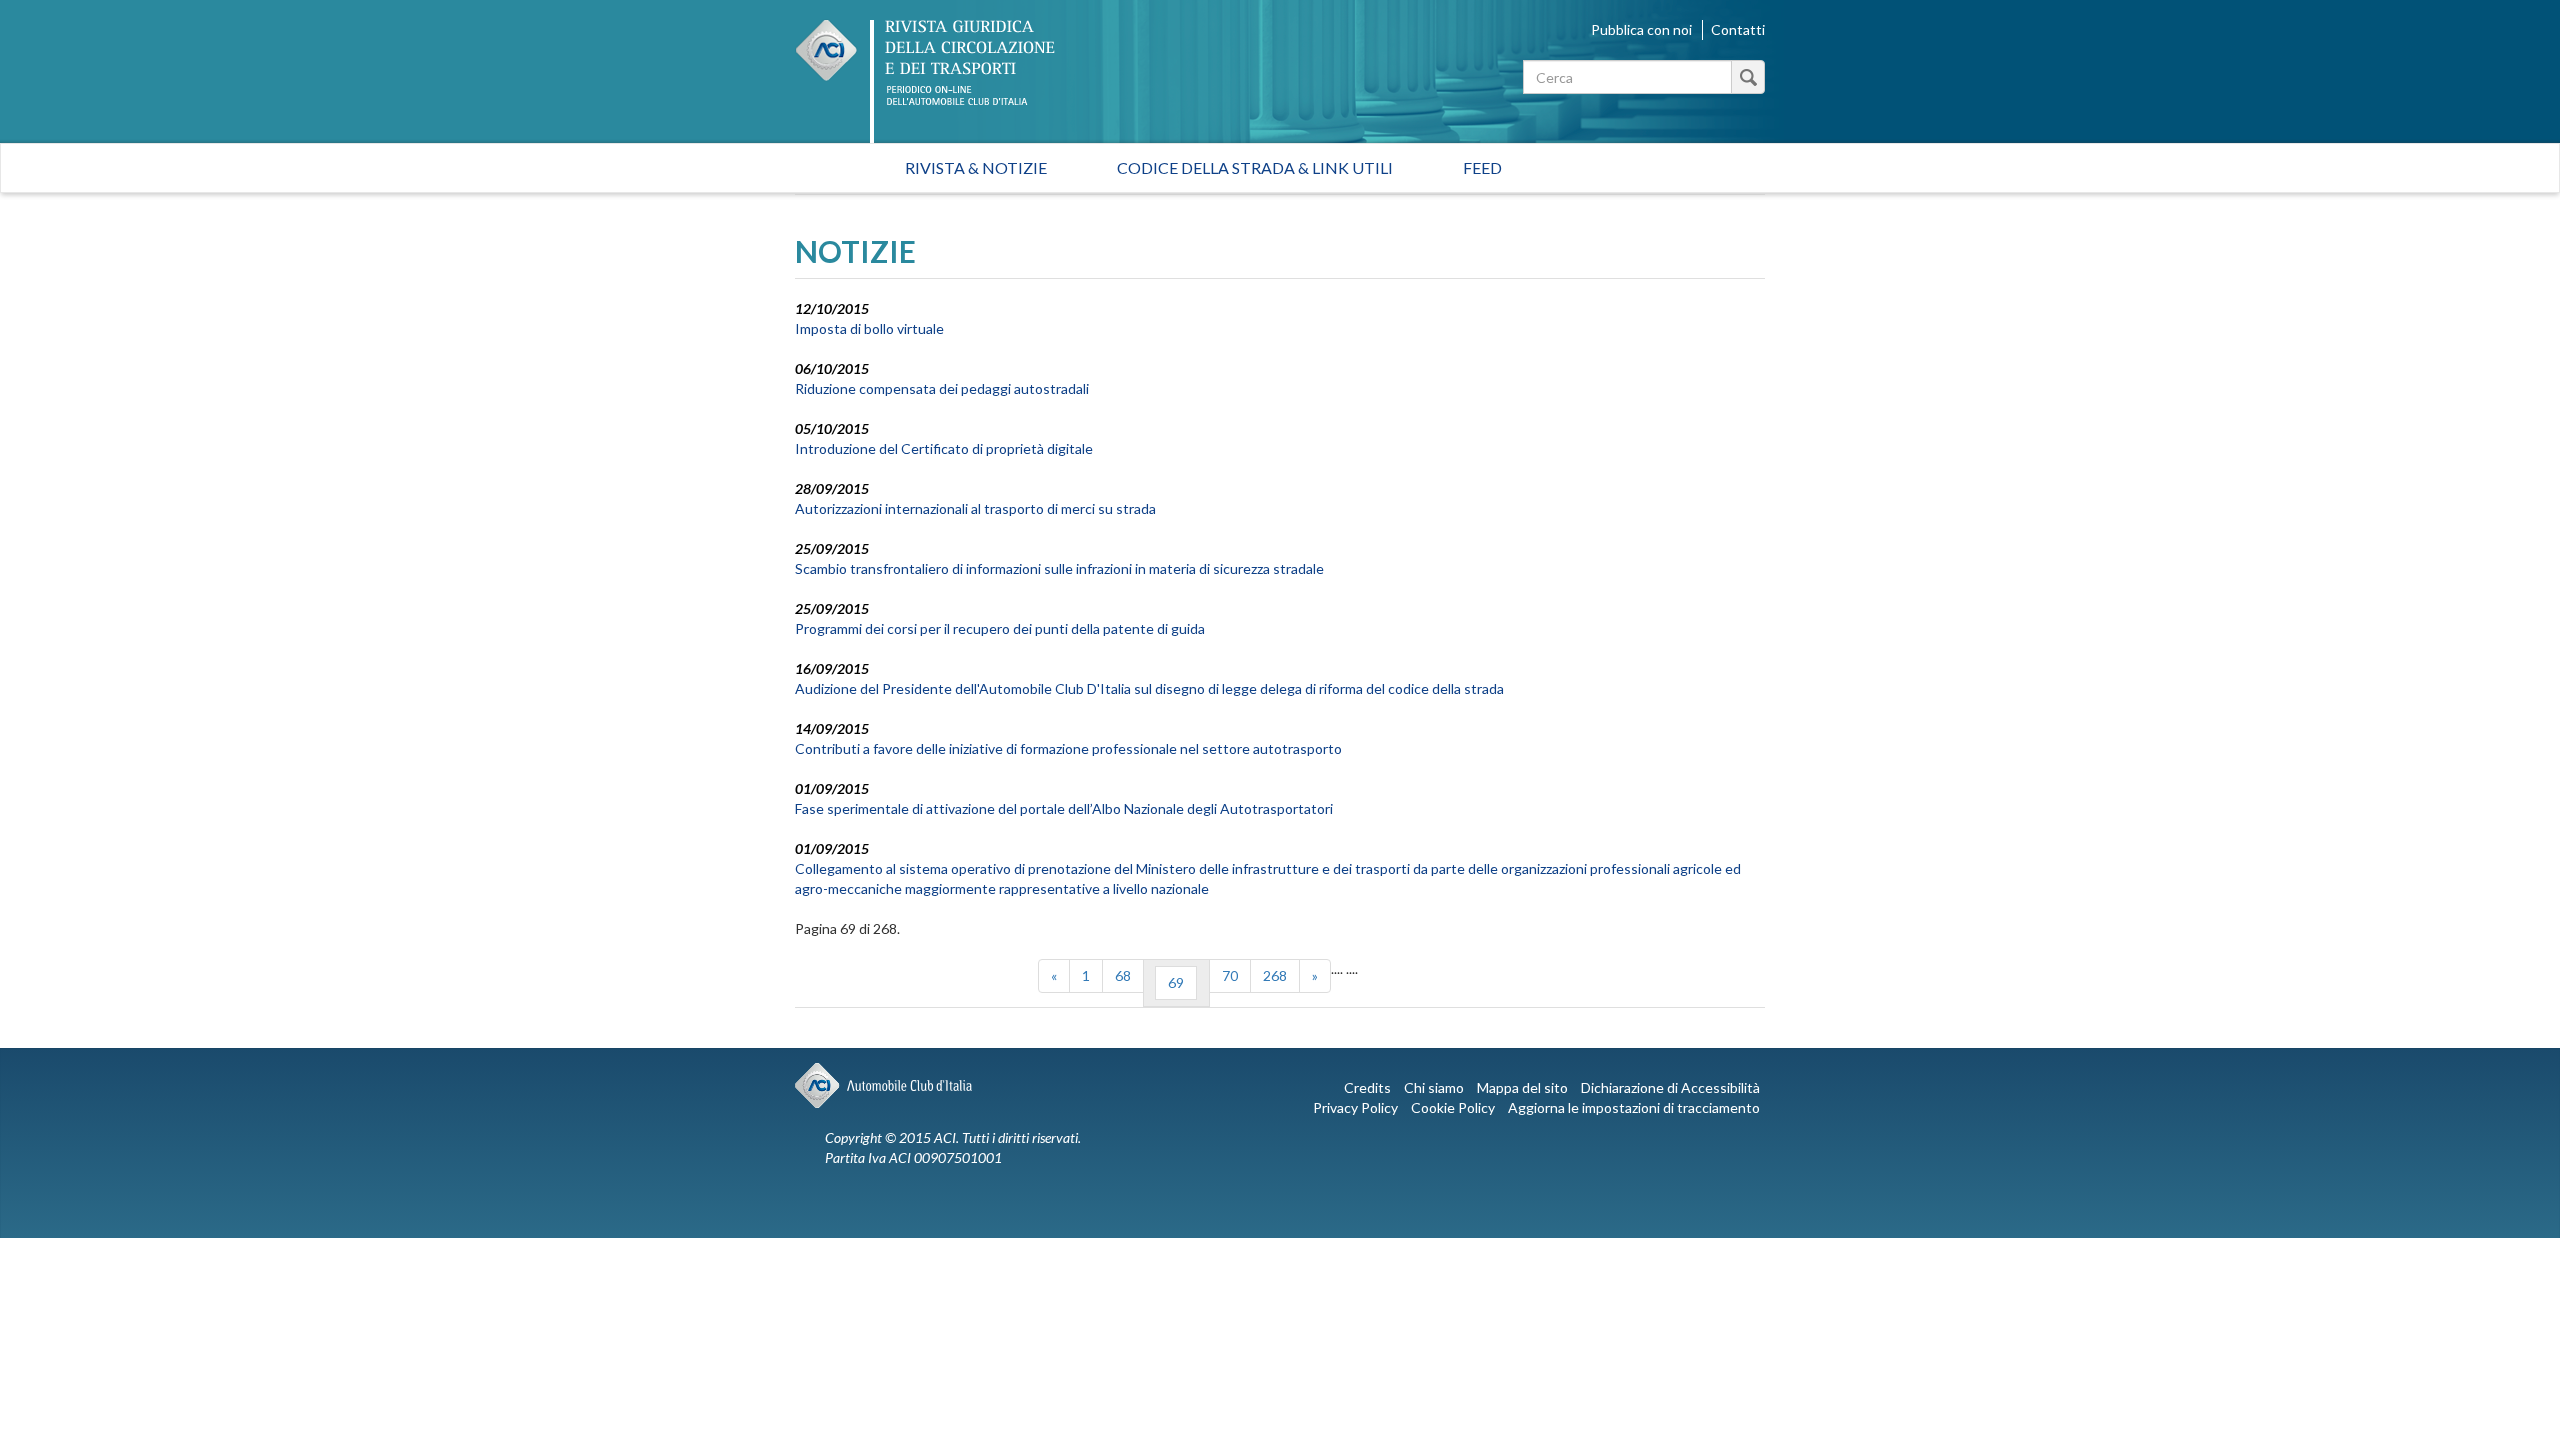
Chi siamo (1434, 1087)
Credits (1367, 1087)
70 (1230, 975)
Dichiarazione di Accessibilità (1670, 1087)
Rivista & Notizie (976, 167)
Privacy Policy (1355, 1107)
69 (1176, 982)
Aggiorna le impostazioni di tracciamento (1634, 1107)
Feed (1482, 167)
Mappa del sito (1522, 1087)
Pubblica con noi (1641, 29)
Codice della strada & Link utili (1255, 167)
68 (1123, 975)
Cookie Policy (1453, 1107)
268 (1275, 975)
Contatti (1738, 29)
